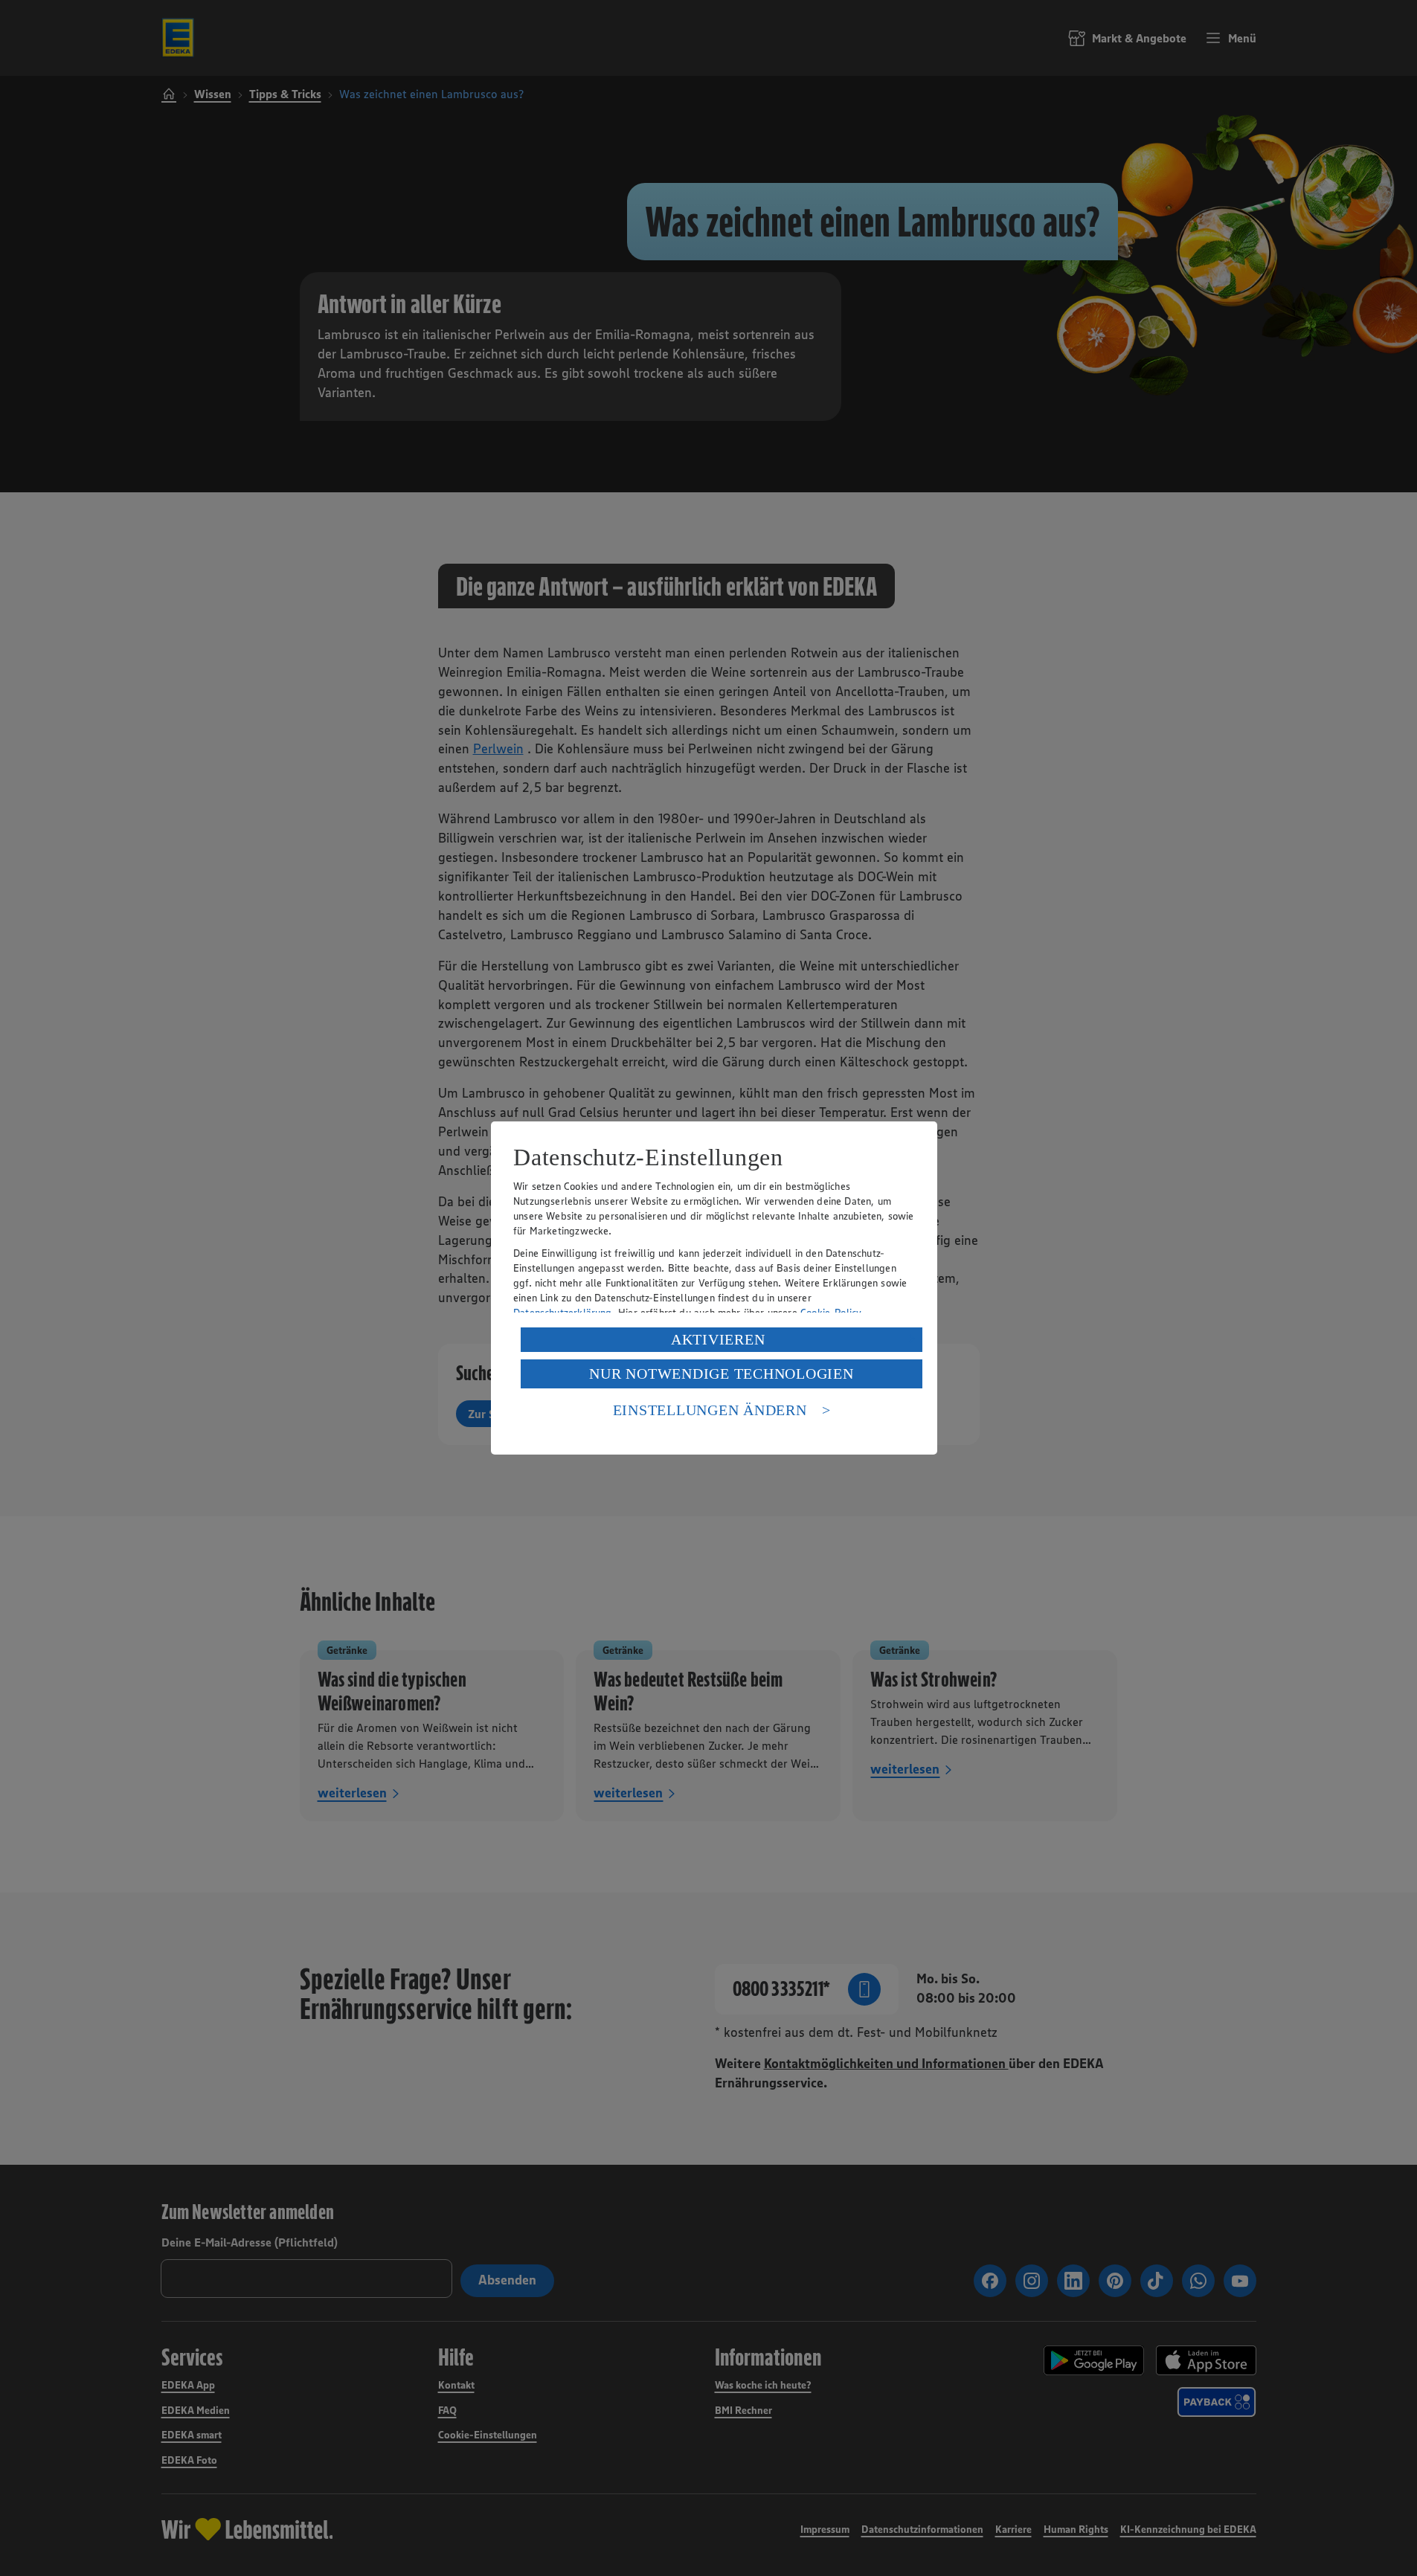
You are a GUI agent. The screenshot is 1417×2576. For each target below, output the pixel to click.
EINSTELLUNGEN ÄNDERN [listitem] (710, 1410)
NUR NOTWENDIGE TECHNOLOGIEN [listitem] (721, 1374)
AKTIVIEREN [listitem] (718, 1339)
